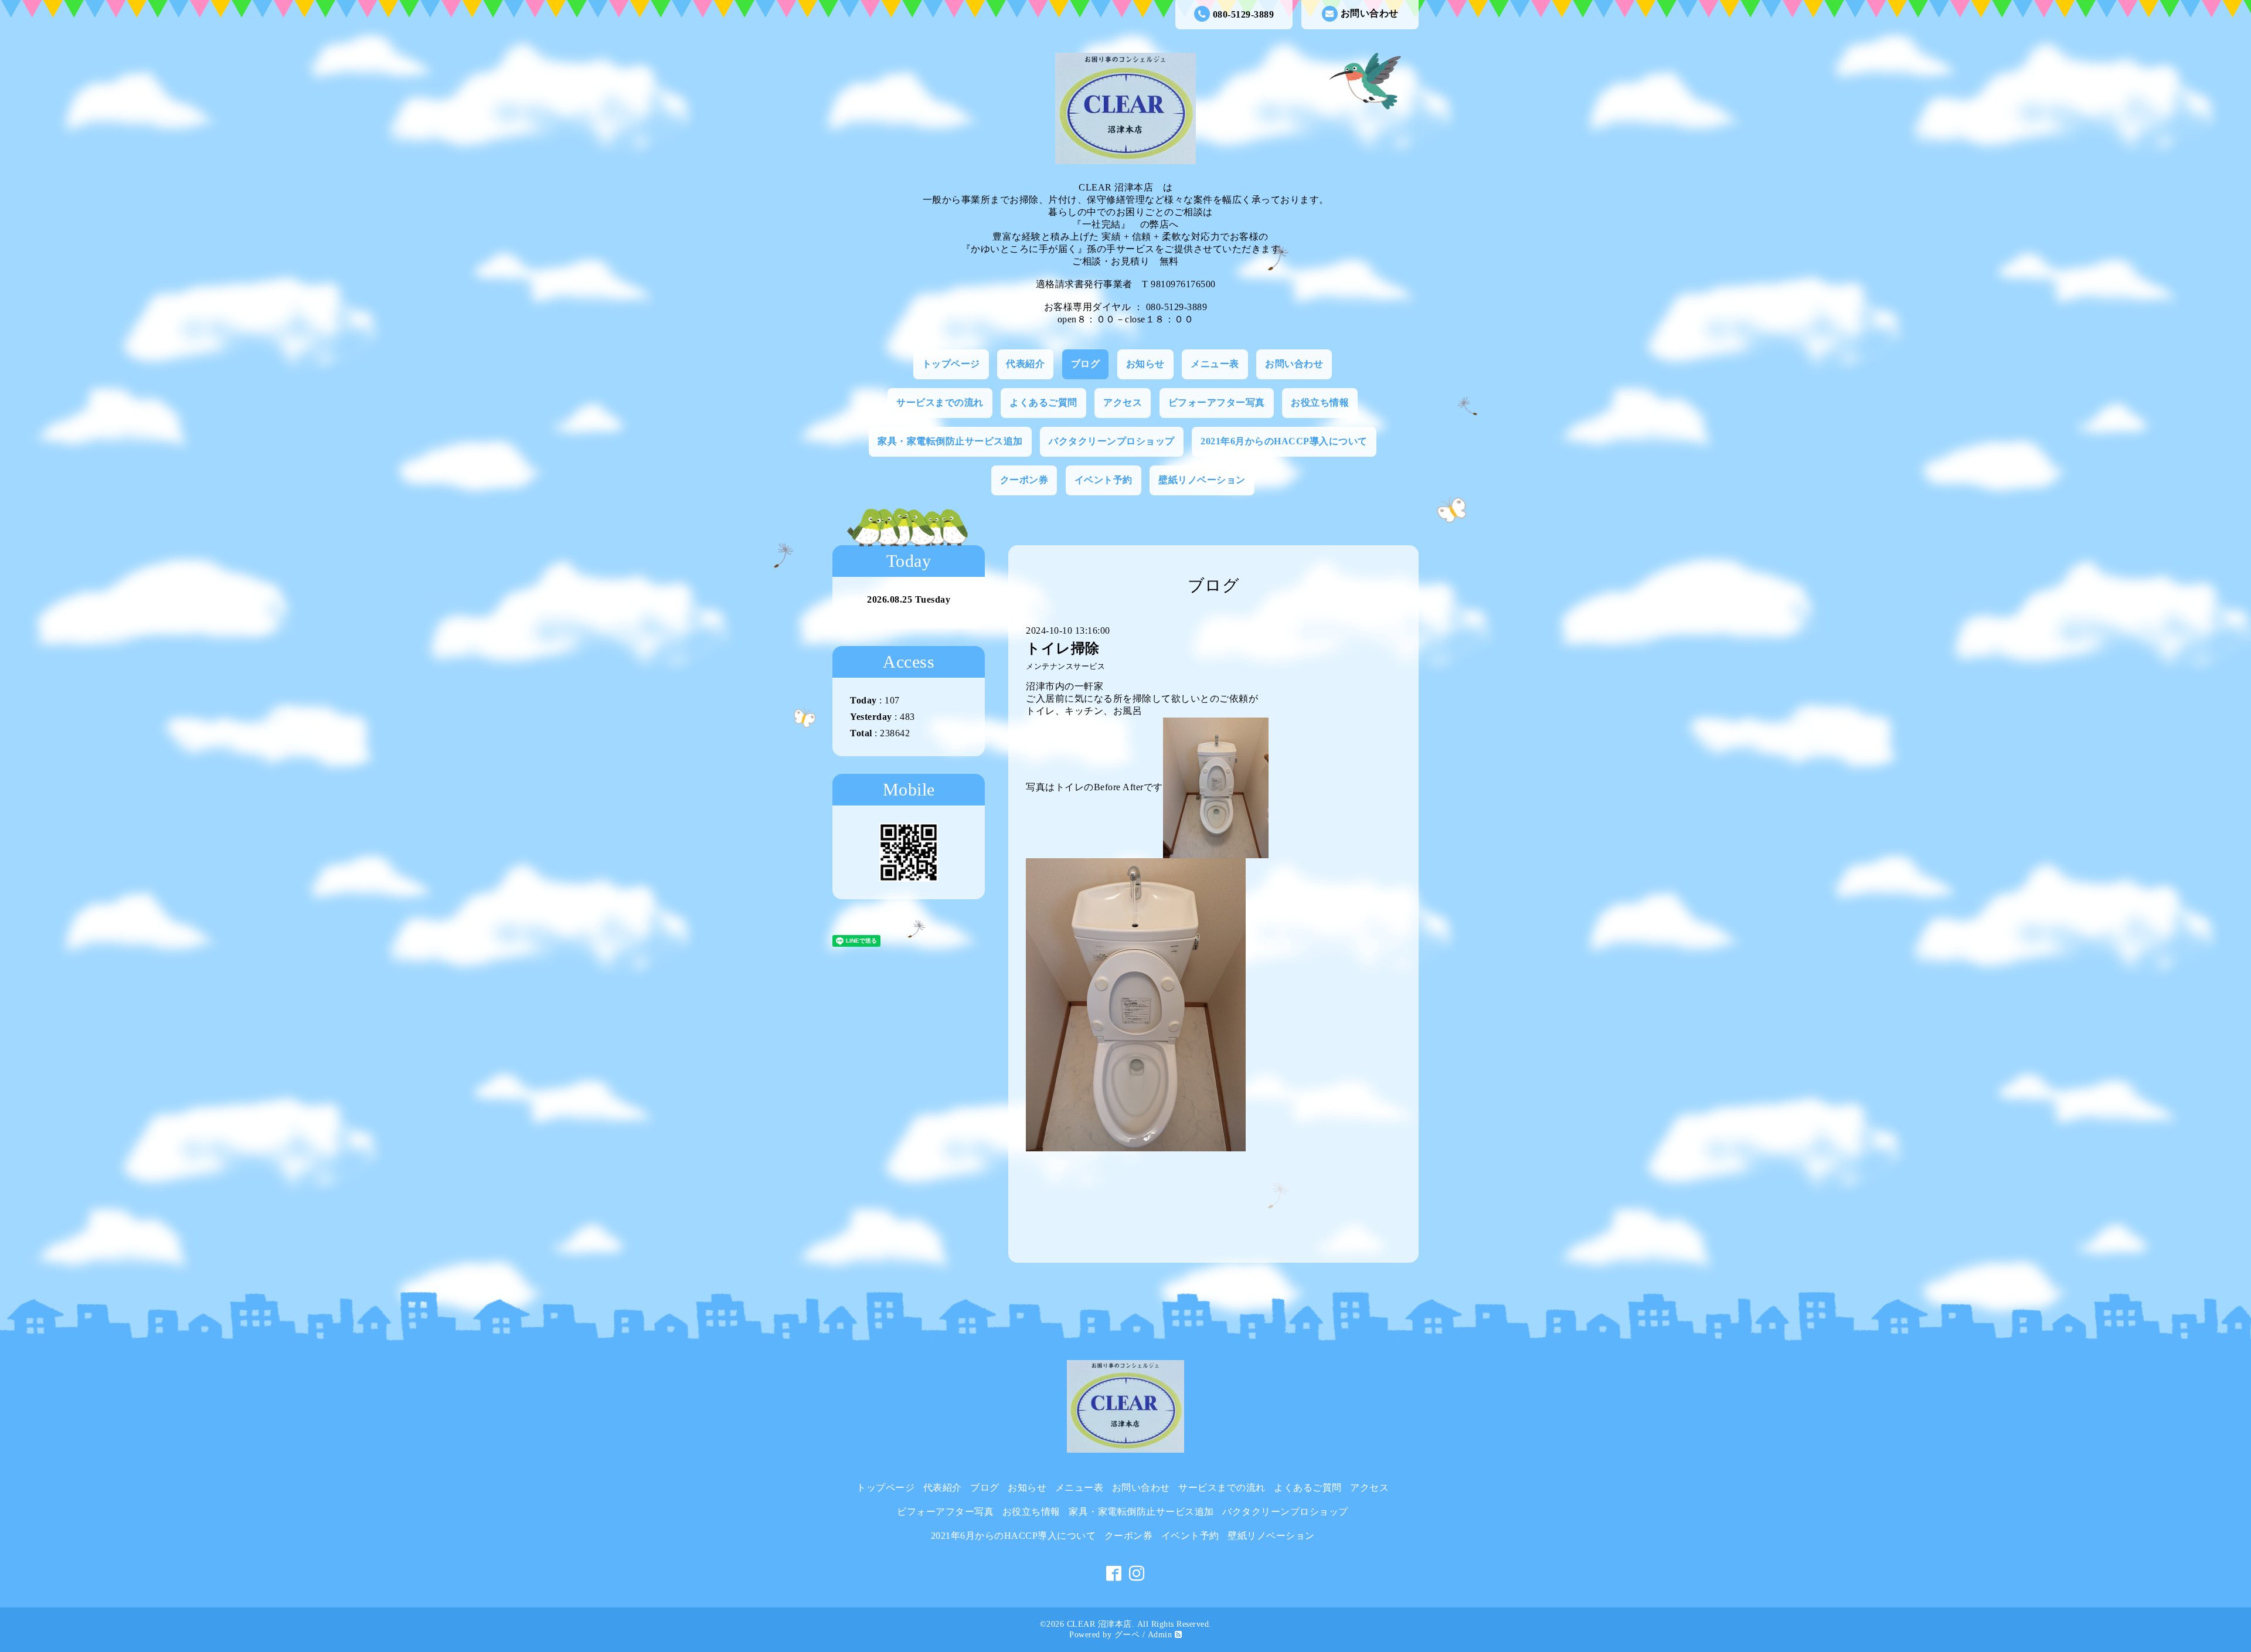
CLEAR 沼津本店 (1099, 1624)
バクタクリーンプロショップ (1112, 441)
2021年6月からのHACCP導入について (1284, 441)
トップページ (951, 364)
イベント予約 (1104, 480)
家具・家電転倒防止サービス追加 (950, 441)
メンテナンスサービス (1065, 667)
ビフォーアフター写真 (1217, 402)
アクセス (1123, 402)
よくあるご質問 (1043, 402)
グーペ (1127, 1635)
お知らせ (1145, 364)
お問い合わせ (1370, 13)
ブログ (1086, 364)
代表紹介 (1025, 364)
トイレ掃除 (1063, 648)
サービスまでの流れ (940, 402)
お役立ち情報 (1320, 402)
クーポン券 (1024, 480)
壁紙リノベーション (1202, 480)
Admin (1160, 1635)
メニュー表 (1215, 364)
